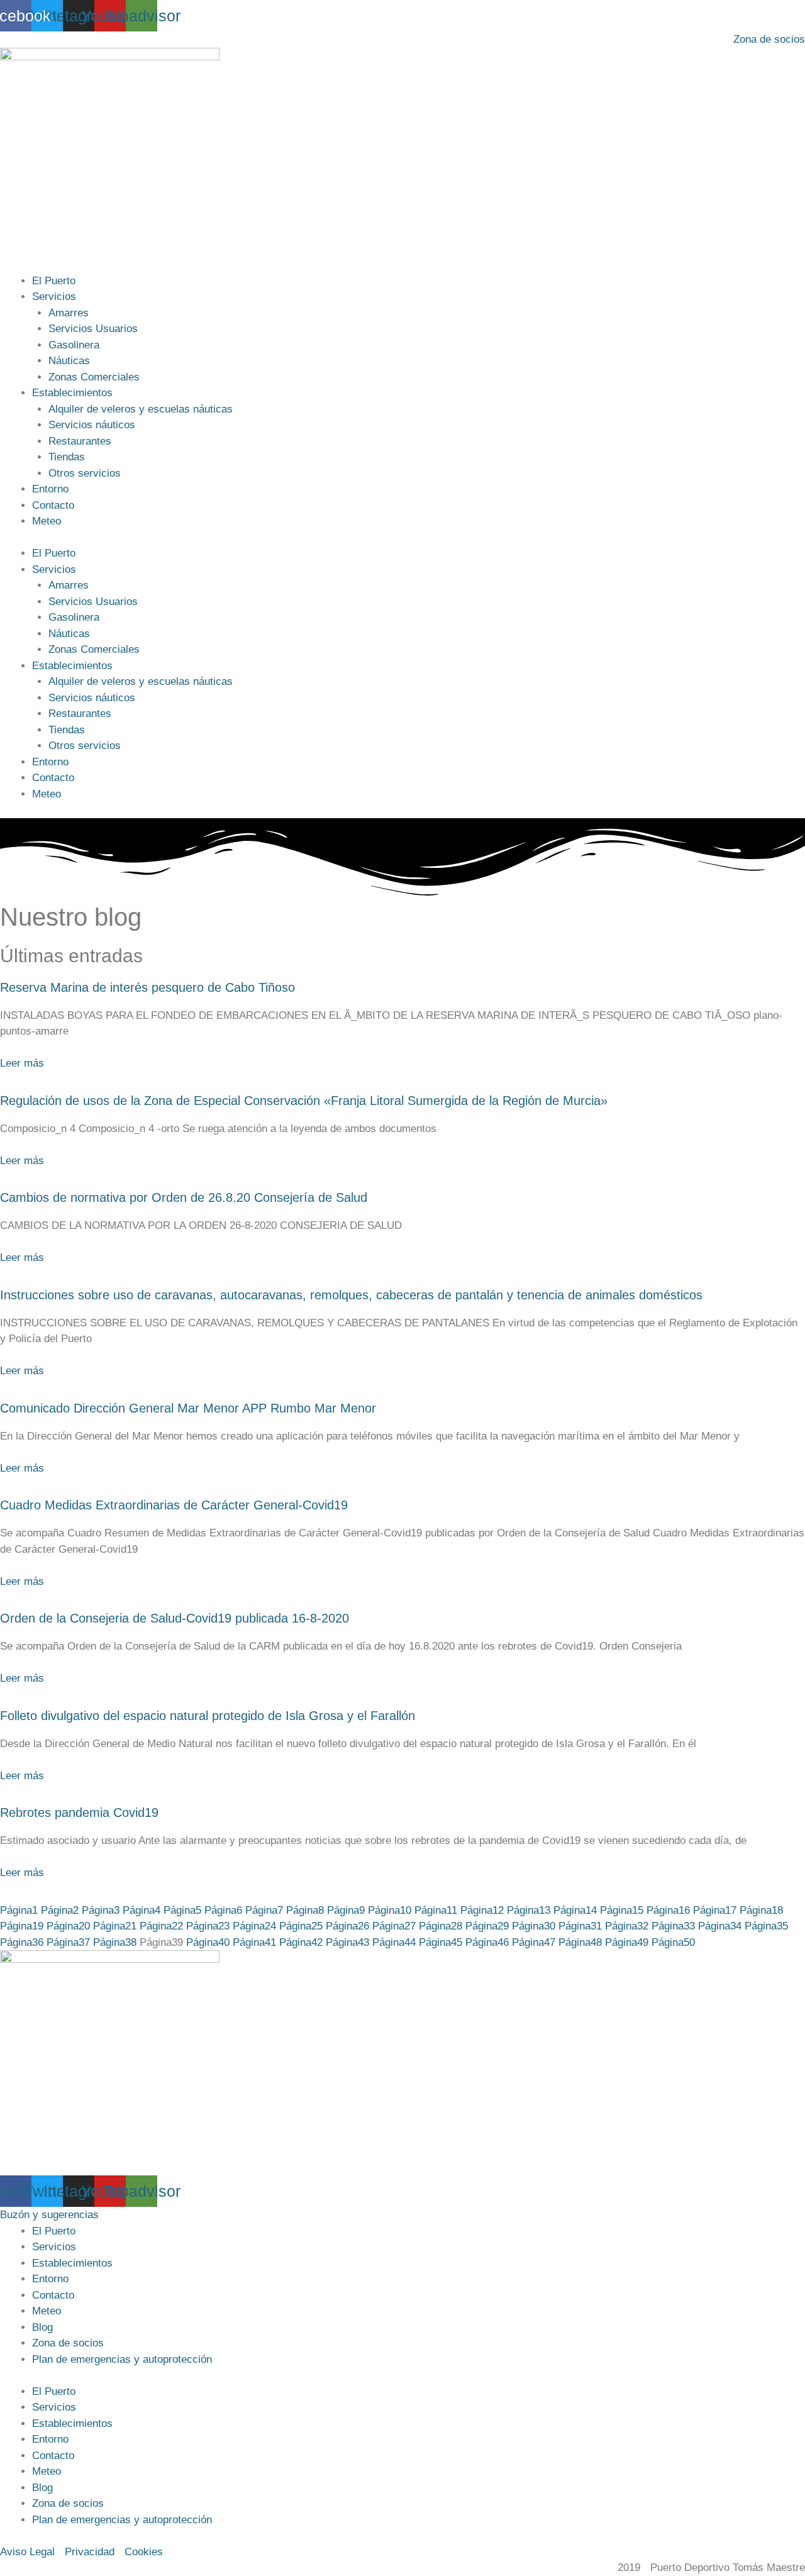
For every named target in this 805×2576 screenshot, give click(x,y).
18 (761, 1910)
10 (390, 1910)
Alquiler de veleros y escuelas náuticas (141, 409)
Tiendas (67, 457)
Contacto (53, 505)
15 (622, 1910)
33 (673, 1926)
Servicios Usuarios (93, 329)
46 (487, 1942)
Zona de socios (68, 2343)
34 (720, 1926)
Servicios (54, 297)
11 (436, 1910)
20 (68, 1926)
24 (254, 1926)
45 (441, 1942)
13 (529, 1910)
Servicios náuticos (92, 425)
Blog (42, 2327)
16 (668, 1910)
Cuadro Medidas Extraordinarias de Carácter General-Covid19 (174, 1505)
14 (575, 1910)
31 (580, 1926)
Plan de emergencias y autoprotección (122, 2359)
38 (115, 1942)
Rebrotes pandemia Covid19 (79, 1813)
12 (482, 1910)
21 (115, 1926)
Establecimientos (72, 393)
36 (22, 1942)
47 (534, 1942)
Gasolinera (74, 345)
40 (208, 1942)
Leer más (22, 1063)
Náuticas (69, 361)
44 (394, 1942)
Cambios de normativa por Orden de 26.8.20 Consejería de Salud (184, 1197)
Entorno (50, 489)
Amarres (69, 313)
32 (627, 1926)
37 (68, 1942)
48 (580, 1942)
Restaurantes (80, 441)
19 (22, 1926)
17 (715, 1910)
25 (301, 1926)
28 (441, 1926)
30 (534, 1926)
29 (487, 1926)
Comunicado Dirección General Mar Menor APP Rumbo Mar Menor (188, 1408)
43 (347, 1942)
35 (766, 1926)
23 (208, 1926)
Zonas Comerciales (94, 377)
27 (394, 1926)
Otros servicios (85, 473)
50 (673, 1942)
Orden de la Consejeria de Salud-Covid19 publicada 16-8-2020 (175, 1618)
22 (161, 1926)
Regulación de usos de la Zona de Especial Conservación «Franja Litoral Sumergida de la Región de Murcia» (304, 1101)
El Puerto (54, 281)
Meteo (47, 521)
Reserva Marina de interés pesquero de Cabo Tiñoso (147, 987)
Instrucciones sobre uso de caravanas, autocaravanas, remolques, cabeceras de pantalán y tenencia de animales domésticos (351, 1295)
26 (347, 1926)
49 (627, 1942)
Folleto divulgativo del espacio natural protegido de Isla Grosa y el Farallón (208, 1716)
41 (254, 1942)
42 (301, 1942)
